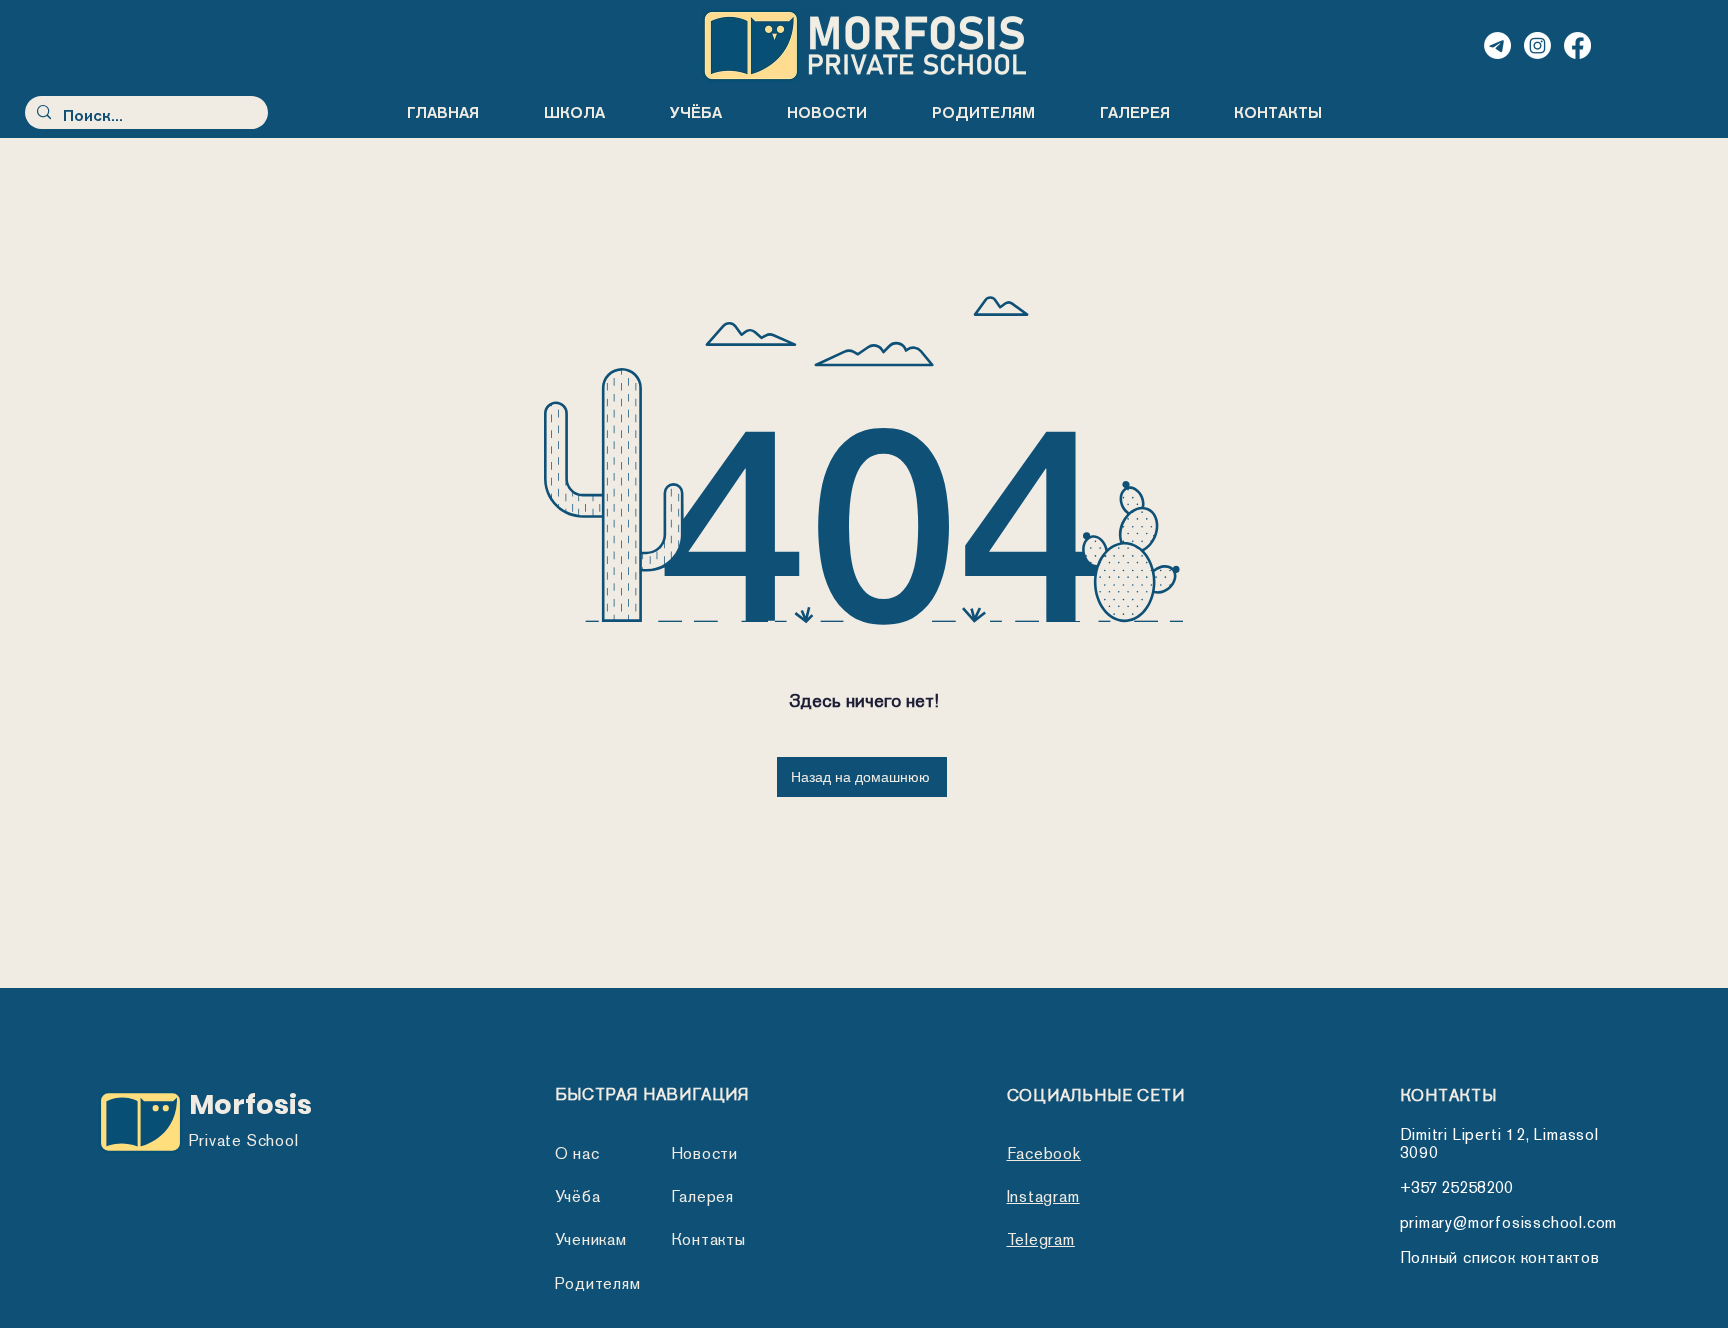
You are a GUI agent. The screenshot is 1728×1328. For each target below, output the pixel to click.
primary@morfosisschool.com (1509, 1222)
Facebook (1044, 1153)
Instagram (1043, 1196)
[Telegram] (1497, 45)
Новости (705, 1153)
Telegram (1041, 1239)
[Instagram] (1537, 45)
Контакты (708, 1239)
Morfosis (250, 1104)
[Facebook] (1577, 45)
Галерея (703, 1196)
